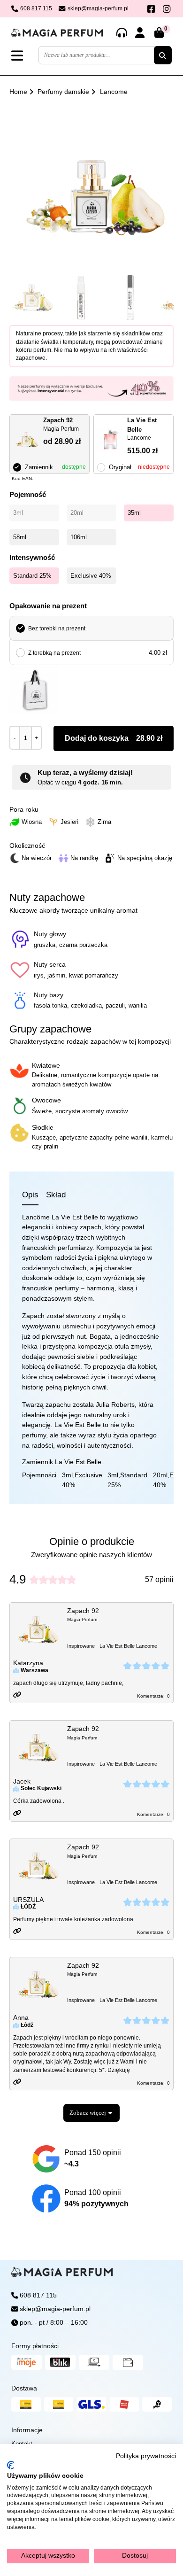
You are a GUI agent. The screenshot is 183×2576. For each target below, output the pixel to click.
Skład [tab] (56, 1195)
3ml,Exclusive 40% (82, 1480)
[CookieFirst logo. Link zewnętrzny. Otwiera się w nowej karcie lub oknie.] (11, 2465)
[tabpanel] (91, 1351)
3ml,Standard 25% (127, 1480)
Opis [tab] (30, 1195)
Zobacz (88, 2113)
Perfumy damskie (63, 92)
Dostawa (24, 2388)
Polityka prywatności (146, 2456)
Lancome (114, 92)
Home (18, 92)
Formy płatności (35, 2346)
